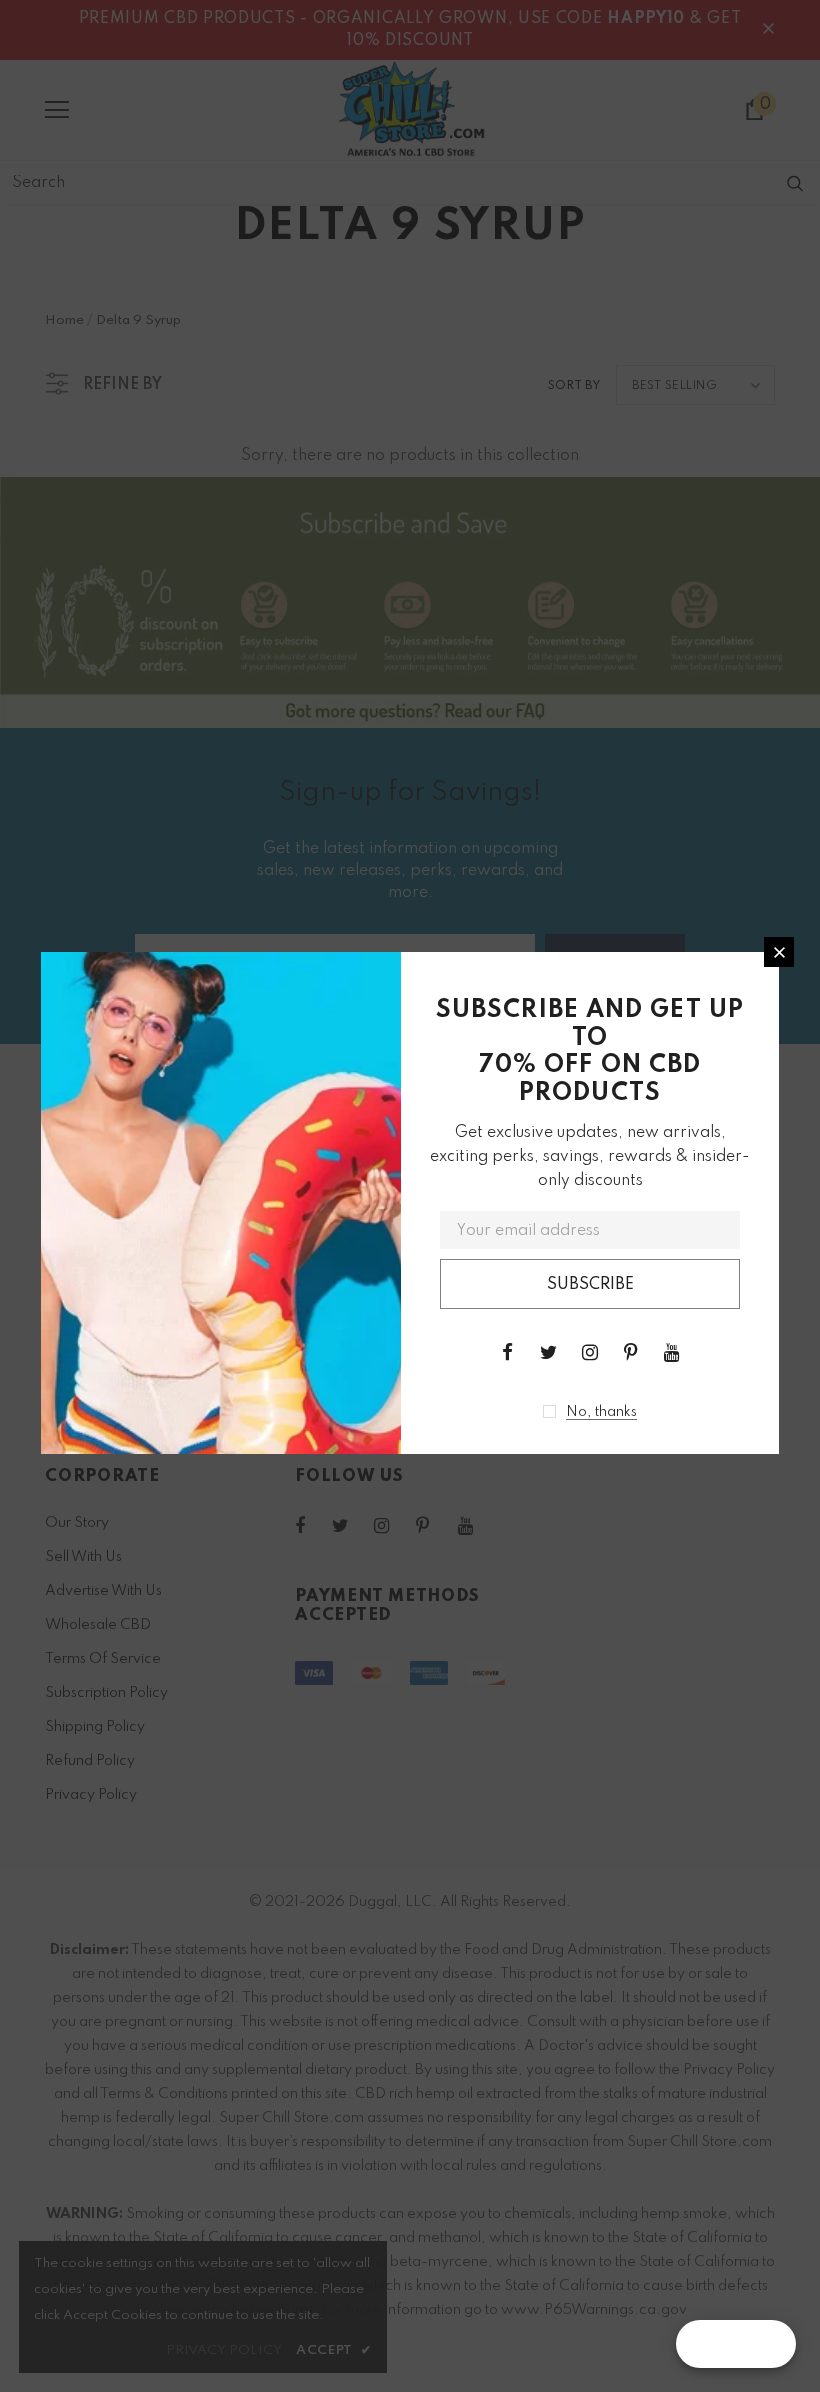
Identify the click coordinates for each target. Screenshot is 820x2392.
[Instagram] (590, 1352)
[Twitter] (549, 1352)
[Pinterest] (631, 1352)
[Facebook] (508, 1352)
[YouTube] (672, 1352)
